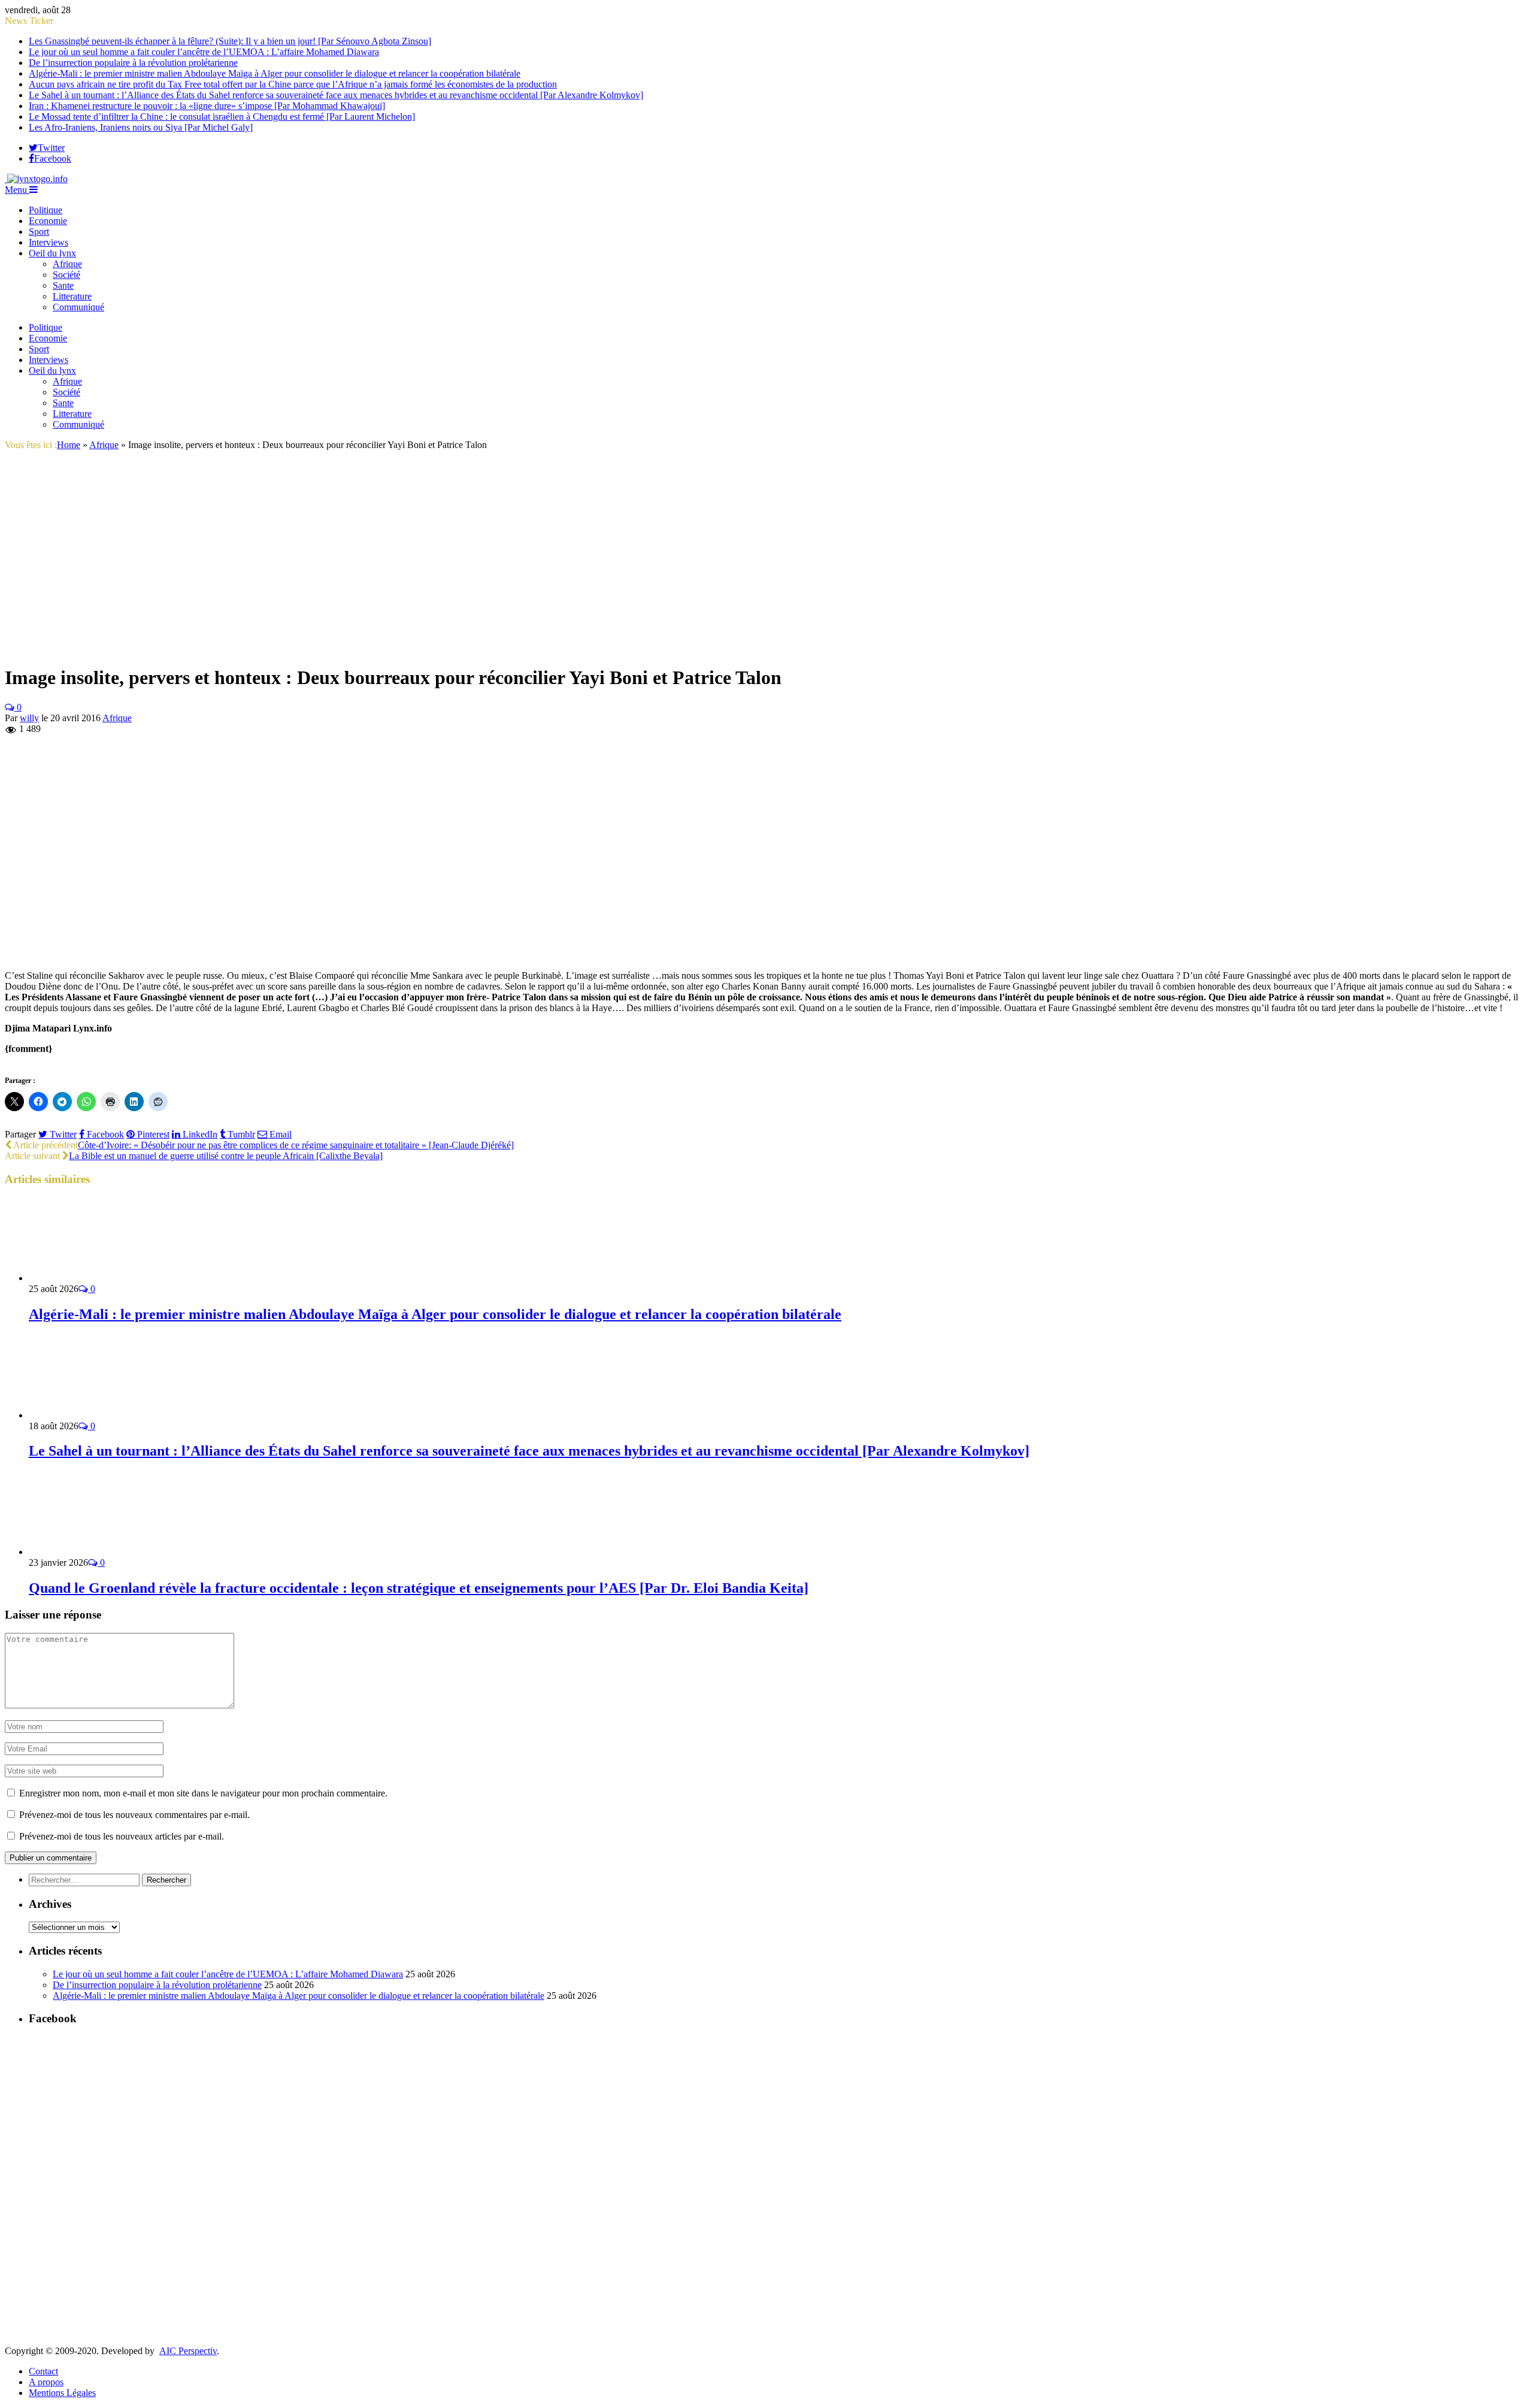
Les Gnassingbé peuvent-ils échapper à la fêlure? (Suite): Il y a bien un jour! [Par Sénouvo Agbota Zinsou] (230, 41)
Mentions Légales (62, 2393)
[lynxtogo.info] (36, 179)
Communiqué (78, 307)
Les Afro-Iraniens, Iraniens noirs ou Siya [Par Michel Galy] (141, 127)
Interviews (49, 242)
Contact (43, 2371)
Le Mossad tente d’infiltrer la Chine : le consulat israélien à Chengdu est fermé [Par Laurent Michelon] (222, 117)
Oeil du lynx (52, 253)
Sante (63, 285)
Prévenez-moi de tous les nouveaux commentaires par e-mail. (134, 1815)
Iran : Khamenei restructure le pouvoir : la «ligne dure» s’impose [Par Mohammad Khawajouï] (207, 106)
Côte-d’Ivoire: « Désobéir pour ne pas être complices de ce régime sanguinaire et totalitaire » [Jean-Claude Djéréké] (296, 1145)
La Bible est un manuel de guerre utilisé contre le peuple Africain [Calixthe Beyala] (226, 1156)
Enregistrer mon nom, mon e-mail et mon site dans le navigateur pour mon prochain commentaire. (203, 1793)
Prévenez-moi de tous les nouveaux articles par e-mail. (122, 1836)
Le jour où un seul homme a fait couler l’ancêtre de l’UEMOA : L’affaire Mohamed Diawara (204, 52)
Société (66, 275)
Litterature (72, 296)
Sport (39, 232)
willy (29, 718)
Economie (48, 221)
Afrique (67, 264)
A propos (46, 2382)
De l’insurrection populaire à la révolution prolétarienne (133, 63)
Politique (46, 210)
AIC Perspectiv (188, 2351)
